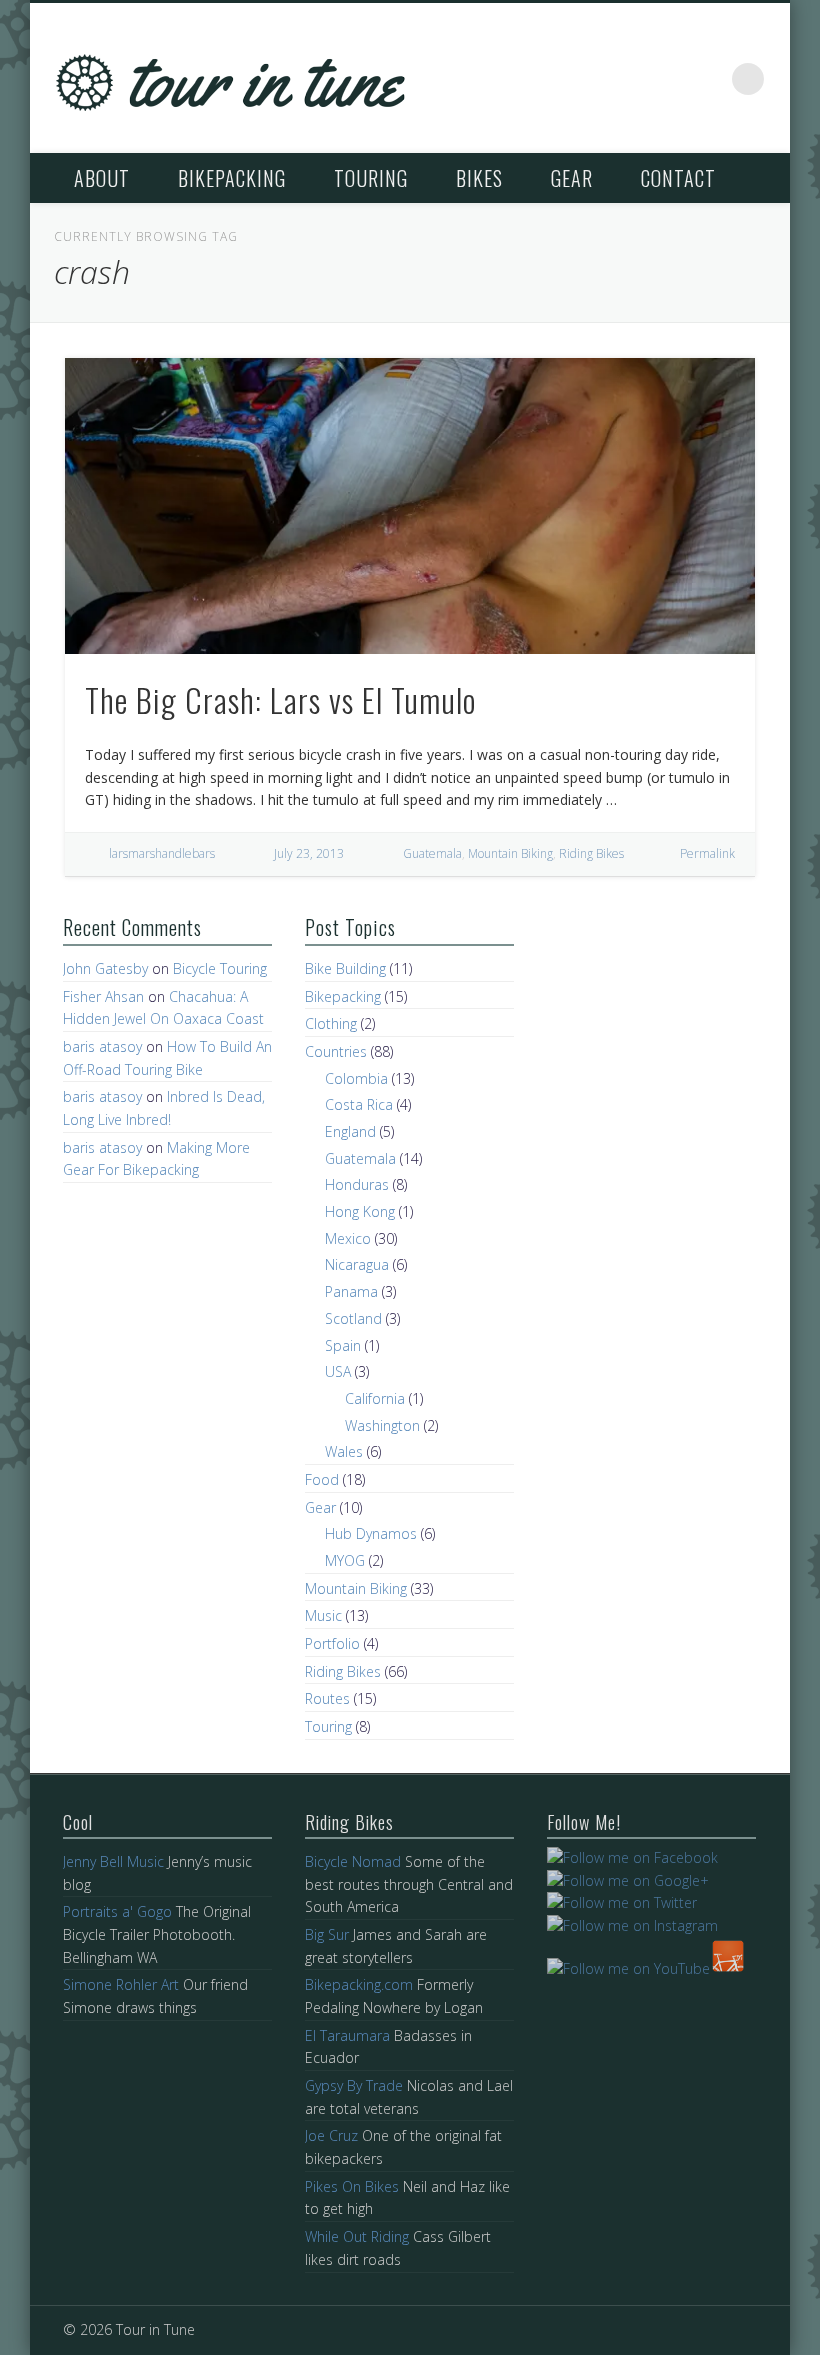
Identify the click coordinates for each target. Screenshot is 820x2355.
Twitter (665, 79)
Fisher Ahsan (103, 996)
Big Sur (327, 1934)
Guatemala (432, 853)
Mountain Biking (510, 853)
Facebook (623, 79)
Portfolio (332, 1643)
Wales (344, 1451)
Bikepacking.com (359, 1984)
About (102, 178)
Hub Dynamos (371, 1533)
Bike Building (345, 968)
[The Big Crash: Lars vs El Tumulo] (410, 506)
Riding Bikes (591, 853)
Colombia (356, 1078)
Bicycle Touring (220, 968)
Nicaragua (357, 1264)
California (375, 1398)
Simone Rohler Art (121, 1984)
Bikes (479, 178)
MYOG (345, 1560)
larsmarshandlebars (162, 853)
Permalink (707, 853)
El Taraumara (347, 2035)
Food (322, 1479)
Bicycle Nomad (353, 1861)
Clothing (331, 1023)
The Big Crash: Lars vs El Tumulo (280, 699)
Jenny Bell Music (113, 1861)
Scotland (353, 1318)
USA (338, 1371)
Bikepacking (232, 178)
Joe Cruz (331, 2135)
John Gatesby (105, 968)
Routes (327, 1698)
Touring (371, 178)
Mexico (348, 1238)
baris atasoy (102, 1046)
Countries (336, 1051)
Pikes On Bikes (352, 2186)
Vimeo (707, 79)
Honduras (357, 1184)
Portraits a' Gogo (117, 1911)
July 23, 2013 (309, 853)
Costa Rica (359, 1104)
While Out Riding (357, 2236)
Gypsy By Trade (354, 2085)
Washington (382, 1425)
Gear (572, 178)
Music (323, 1615)
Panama (351, 1291)
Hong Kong (360, 1211)
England (350, 1131)
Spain (343, 1345)
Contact (678, 178)
